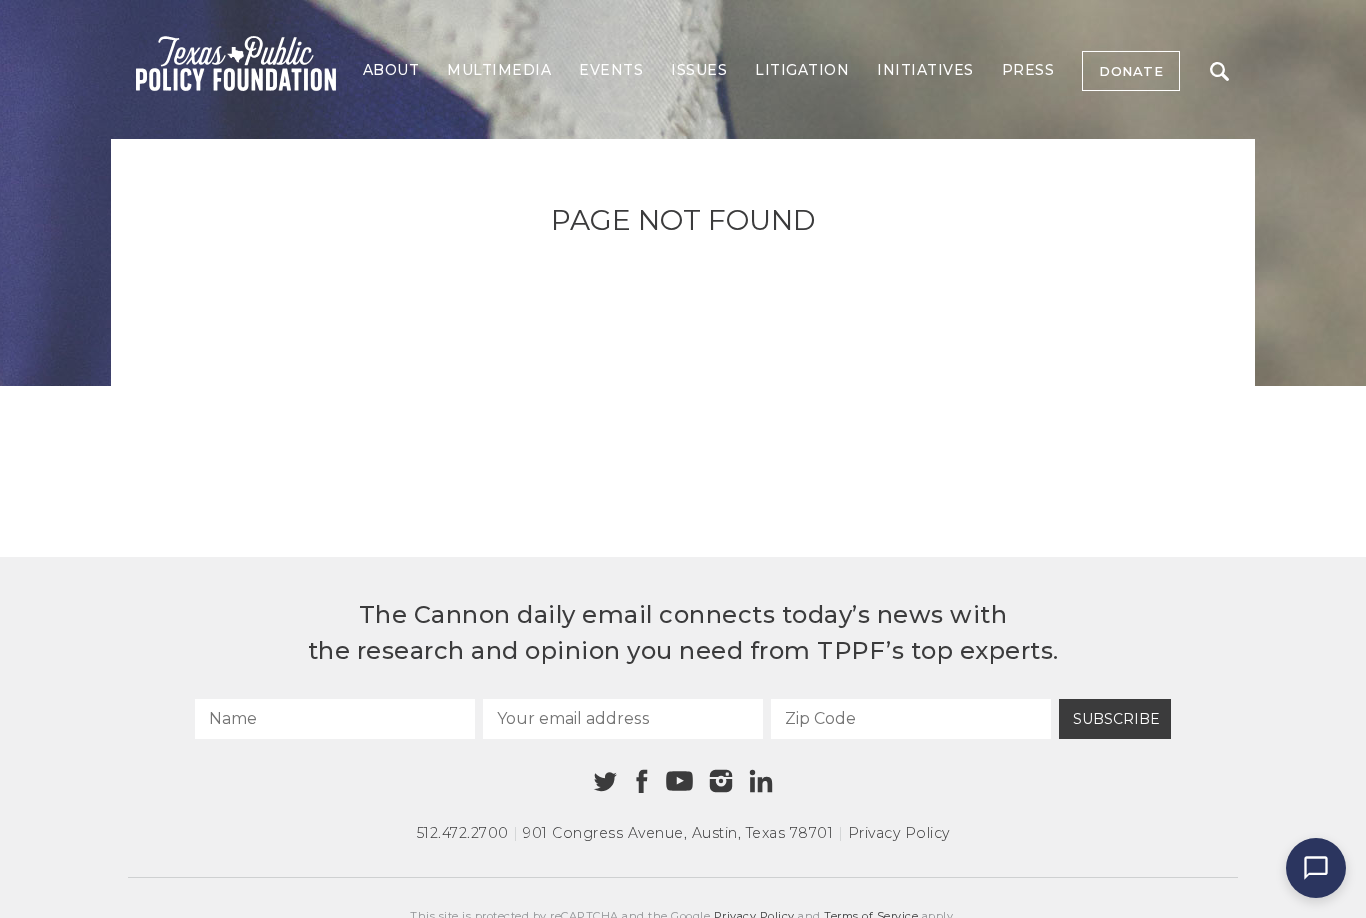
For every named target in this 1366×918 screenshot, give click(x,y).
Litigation (802, 70)
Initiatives (925, 70)
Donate (1131, 71)
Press (1028, 70)
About (391, 70)
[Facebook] (642, 781)
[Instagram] (721, 781)
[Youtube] (679, 782)
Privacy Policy (899, 833)
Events (611, 70)
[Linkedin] (761, 781)
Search (1219, 71)
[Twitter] (605, 781)
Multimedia (499, 70)
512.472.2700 (463, 833)
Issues (699, 70)
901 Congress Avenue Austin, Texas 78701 (678, 833)
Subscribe (1116, 719)
